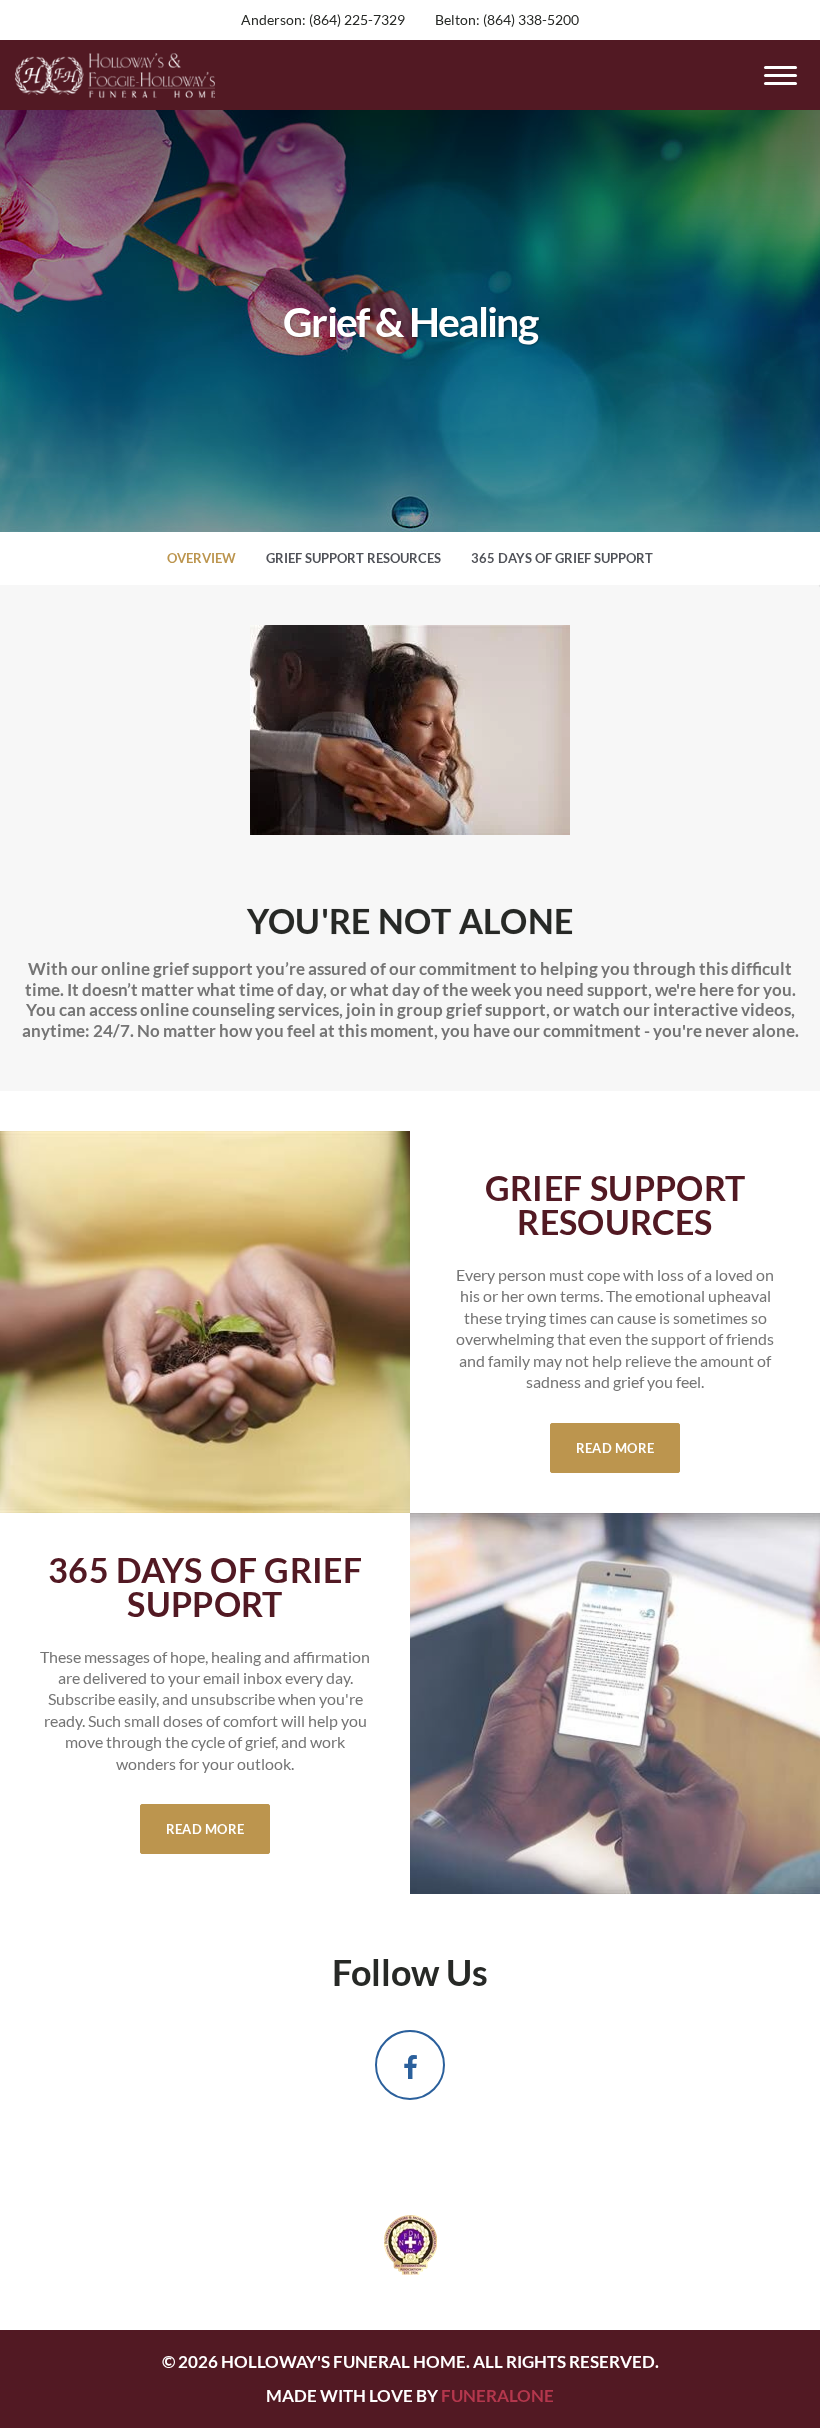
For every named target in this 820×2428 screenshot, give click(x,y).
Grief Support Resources (353, 558)
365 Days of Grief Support (562, 558)
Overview (201, 558)
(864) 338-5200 (531, 19)
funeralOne (497, 2395)
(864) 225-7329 (357, 19)
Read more (628, 1447)
